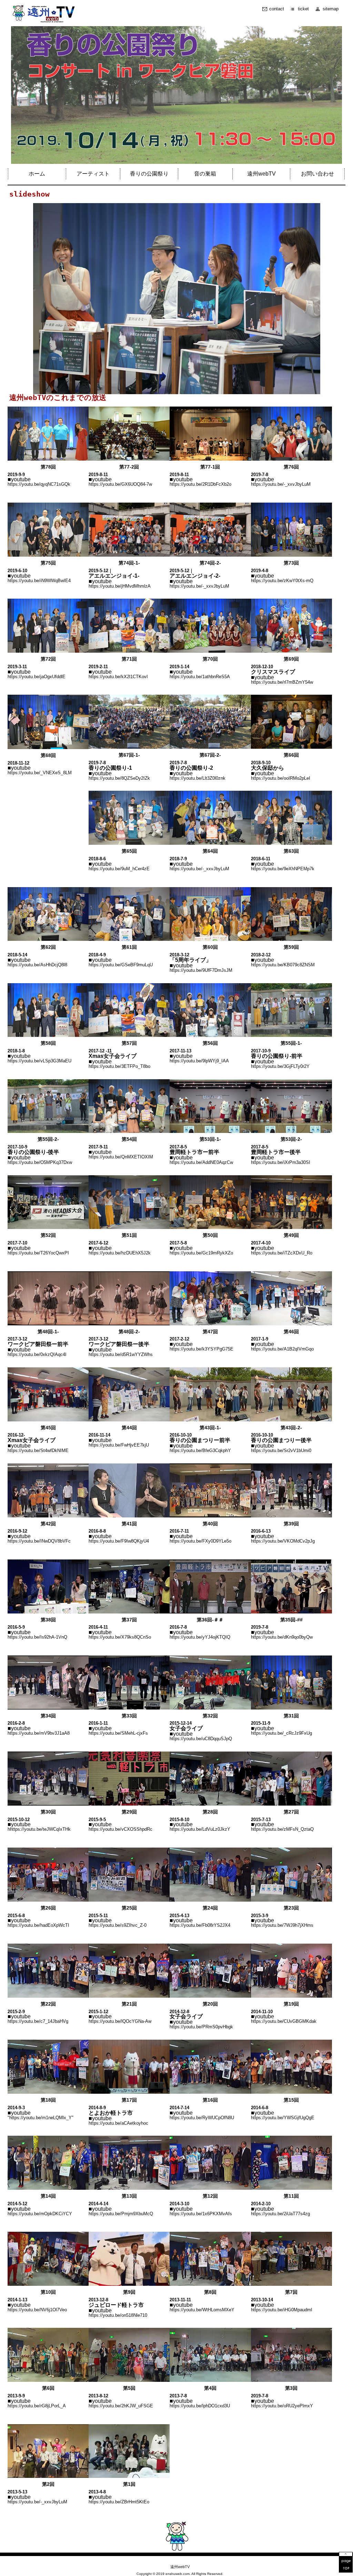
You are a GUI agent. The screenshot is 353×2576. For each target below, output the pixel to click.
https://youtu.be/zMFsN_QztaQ (282, 1829)
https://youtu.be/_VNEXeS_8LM (40, 773)
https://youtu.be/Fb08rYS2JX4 (200, 1925)
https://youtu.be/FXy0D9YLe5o (200, 1541)
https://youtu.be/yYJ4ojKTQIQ (200, 1637)
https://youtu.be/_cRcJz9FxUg (281, 1733)
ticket (303, 9)
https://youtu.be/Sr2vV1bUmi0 (281, 1450)
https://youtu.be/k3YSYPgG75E (201, 1349)
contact (277, 9)
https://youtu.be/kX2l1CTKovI (118, 677)
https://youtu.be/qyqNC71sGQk (39, 484)
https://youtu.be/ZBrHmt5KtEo (119, 2502)
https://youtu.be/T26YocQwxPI (38, 1253)
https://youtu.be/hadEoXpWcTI (38, 1925)
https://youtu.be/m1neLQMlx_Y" (41, 2118)
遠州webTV (261, 174)
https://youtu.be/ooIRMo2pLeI (281, 778)
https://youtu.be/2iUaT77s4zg (280, 2214)
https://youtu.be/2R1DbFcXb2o (200, 484)
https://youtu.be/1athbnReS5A (200, 677)
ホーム (37, 174)
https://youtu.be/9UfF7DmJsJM (201, 970)
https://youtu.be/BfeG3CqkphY (200, 1450)
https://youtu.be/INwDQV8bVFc (39, 1541)
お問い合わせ (317, 174)
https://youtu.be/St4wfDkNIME (38, 1450)
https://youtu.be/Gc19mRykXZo (201, 1253)
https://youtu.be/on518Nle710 (118, 2315)
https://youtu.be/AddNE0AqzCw (201, 1162)
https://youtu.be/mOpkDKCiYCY (40, 2214)
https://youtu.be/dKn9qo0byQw (282, 1637)
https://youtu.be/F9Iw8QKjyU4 (119, 1541)
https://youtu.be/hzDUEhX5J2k (120, 1253)
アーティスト (93, 174)
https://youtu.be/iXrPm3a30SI (281, 1162)
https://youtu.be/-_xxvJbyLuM (281, 484)
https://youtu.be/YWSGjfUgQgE (283, 2118)
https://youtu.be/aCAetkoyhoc (118, 2123)
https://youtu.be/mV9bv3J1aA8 (39, 1733)
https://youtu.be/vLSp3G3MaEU (39, 1061)
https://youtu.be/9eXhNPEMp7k (283, 869)
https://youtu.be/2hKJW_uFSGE (121, 2406)
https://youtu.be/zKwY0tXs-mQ (282, 581)
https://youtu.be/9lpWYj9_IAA (199, 1061)
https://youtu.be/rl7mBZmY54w (282, 682)
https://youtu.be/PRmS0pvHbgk (201, 2027)
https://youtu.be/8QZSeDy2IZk (119, 778)
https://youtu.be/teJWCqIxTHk (40, 1829)
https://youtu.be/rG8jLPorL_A (37, 2406)
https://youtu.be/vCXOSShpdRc (120, 1829)
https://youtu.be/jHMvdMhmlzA (120, 586)
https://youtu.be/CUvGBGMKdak (284, 2021)
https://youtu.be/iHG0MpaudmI (282, 2310)
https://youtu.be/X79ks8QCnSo (120, 1637)
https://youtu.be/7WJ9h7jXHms (282, 1925)
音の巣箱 (205, 174)
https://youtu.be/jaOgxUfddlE (37, 677)
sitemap (331, 9)
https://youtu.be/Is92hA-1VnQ (37, 1637)
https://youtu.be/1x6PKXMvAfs (201, 2214)
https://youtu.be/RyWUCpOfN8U (202, 2118)
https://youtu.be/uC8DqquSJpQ (201, 1739)
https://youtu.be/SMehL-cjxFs (118, 1733)
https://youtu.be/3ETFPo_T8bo (119, 1066)
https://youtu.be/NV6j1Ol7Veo (37, 2310)
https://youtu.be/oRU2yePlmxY (282, 2406)
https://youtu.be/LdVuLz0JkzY (200, 1829)
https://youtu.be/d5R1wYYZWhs (121, 1354)
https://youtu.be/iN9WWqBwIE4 (39, 581)
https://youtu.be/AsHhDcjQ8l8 (37, 965)
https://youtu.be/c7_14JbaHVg (38, 2021)
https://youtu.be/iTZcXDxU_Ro (282, 1253)
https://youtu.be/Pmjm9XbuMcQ (121, 2214)
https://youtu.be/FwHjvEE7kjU (119, 1445)
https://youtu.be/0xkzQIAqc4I (37, 1354)
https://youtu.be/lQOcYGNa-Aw (120, 2021)
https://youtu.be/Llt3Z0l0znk (198, 778)
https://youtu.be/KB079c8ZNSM (283, 965)
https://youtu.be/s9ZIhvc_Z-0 (118, 1925)
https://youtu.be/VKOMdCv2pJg (283, 1541)
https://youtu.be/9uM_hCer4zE (119, 869)
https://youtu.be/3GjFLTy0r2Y (280, 1066)
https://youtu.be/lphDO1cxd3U (200, 2406)
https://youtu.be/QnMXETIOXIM (121, 1157)
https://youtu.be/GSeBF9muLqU (121, 965)
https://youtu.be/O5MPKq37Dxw (40, 1162)
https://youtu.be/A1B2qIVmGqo (282, 1349)
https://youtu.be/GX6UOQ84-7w (120, 484)
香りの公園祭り (149, 174)
